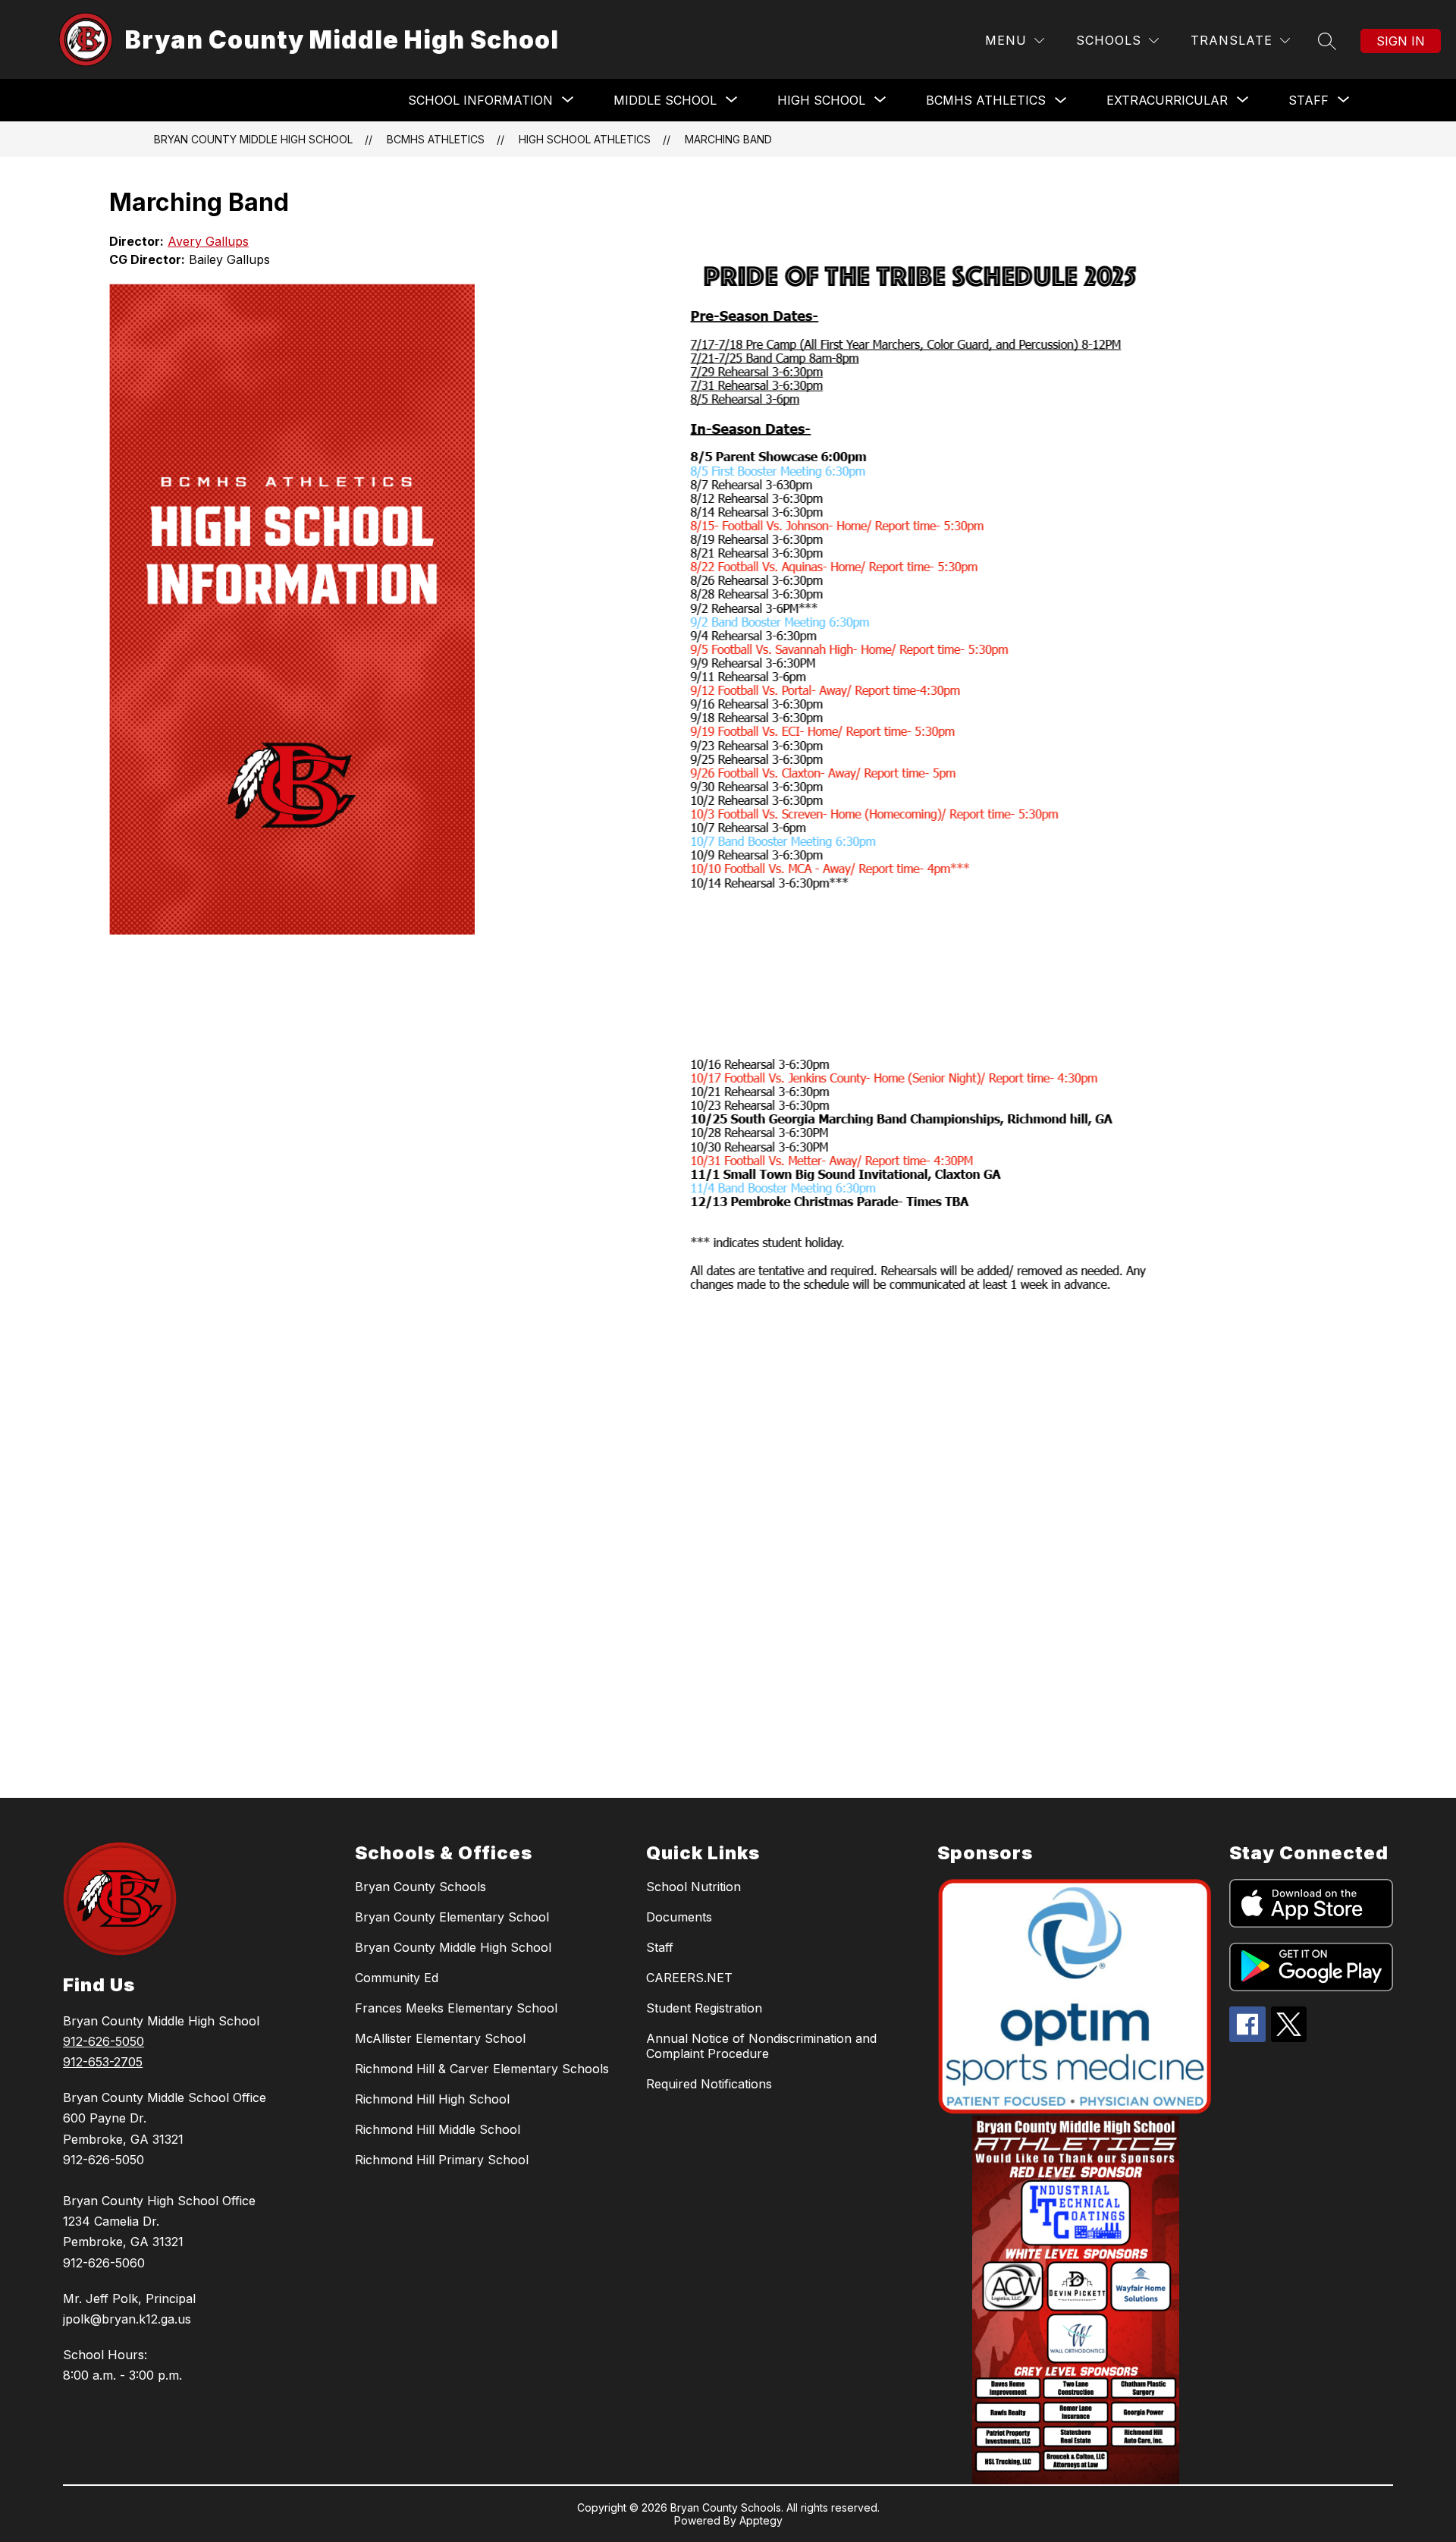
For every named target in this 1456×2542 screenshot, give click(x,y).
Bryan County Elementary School (452, 1917)
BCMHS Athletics (986, 100)
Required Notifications (709, 2084)
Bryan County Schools (420, 1887)
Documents (679, 1917)
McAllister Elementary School (440, 2038)
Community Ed (397, 1978)
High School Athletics (585, 139)
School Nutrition (693, 1887)
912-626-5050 (104, 2041)
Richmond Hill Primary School (442, 2160)
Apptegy (761, 2520)
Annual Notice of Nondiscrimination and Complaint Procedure (761, 2046)
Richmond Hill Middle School (438, 2129)
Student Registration (704, 2008)
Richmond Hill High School (432, 2099)
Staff (660, 1947)
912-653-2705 (103, 2062)
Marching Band (728, 139)
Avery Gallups (208, 241)
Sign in (1401, 41)
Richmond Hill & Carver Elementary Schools (482, 2069)
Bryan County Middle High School (253, 139)
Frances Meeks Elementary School (456, 2008)
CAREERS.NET (689, 1978)
